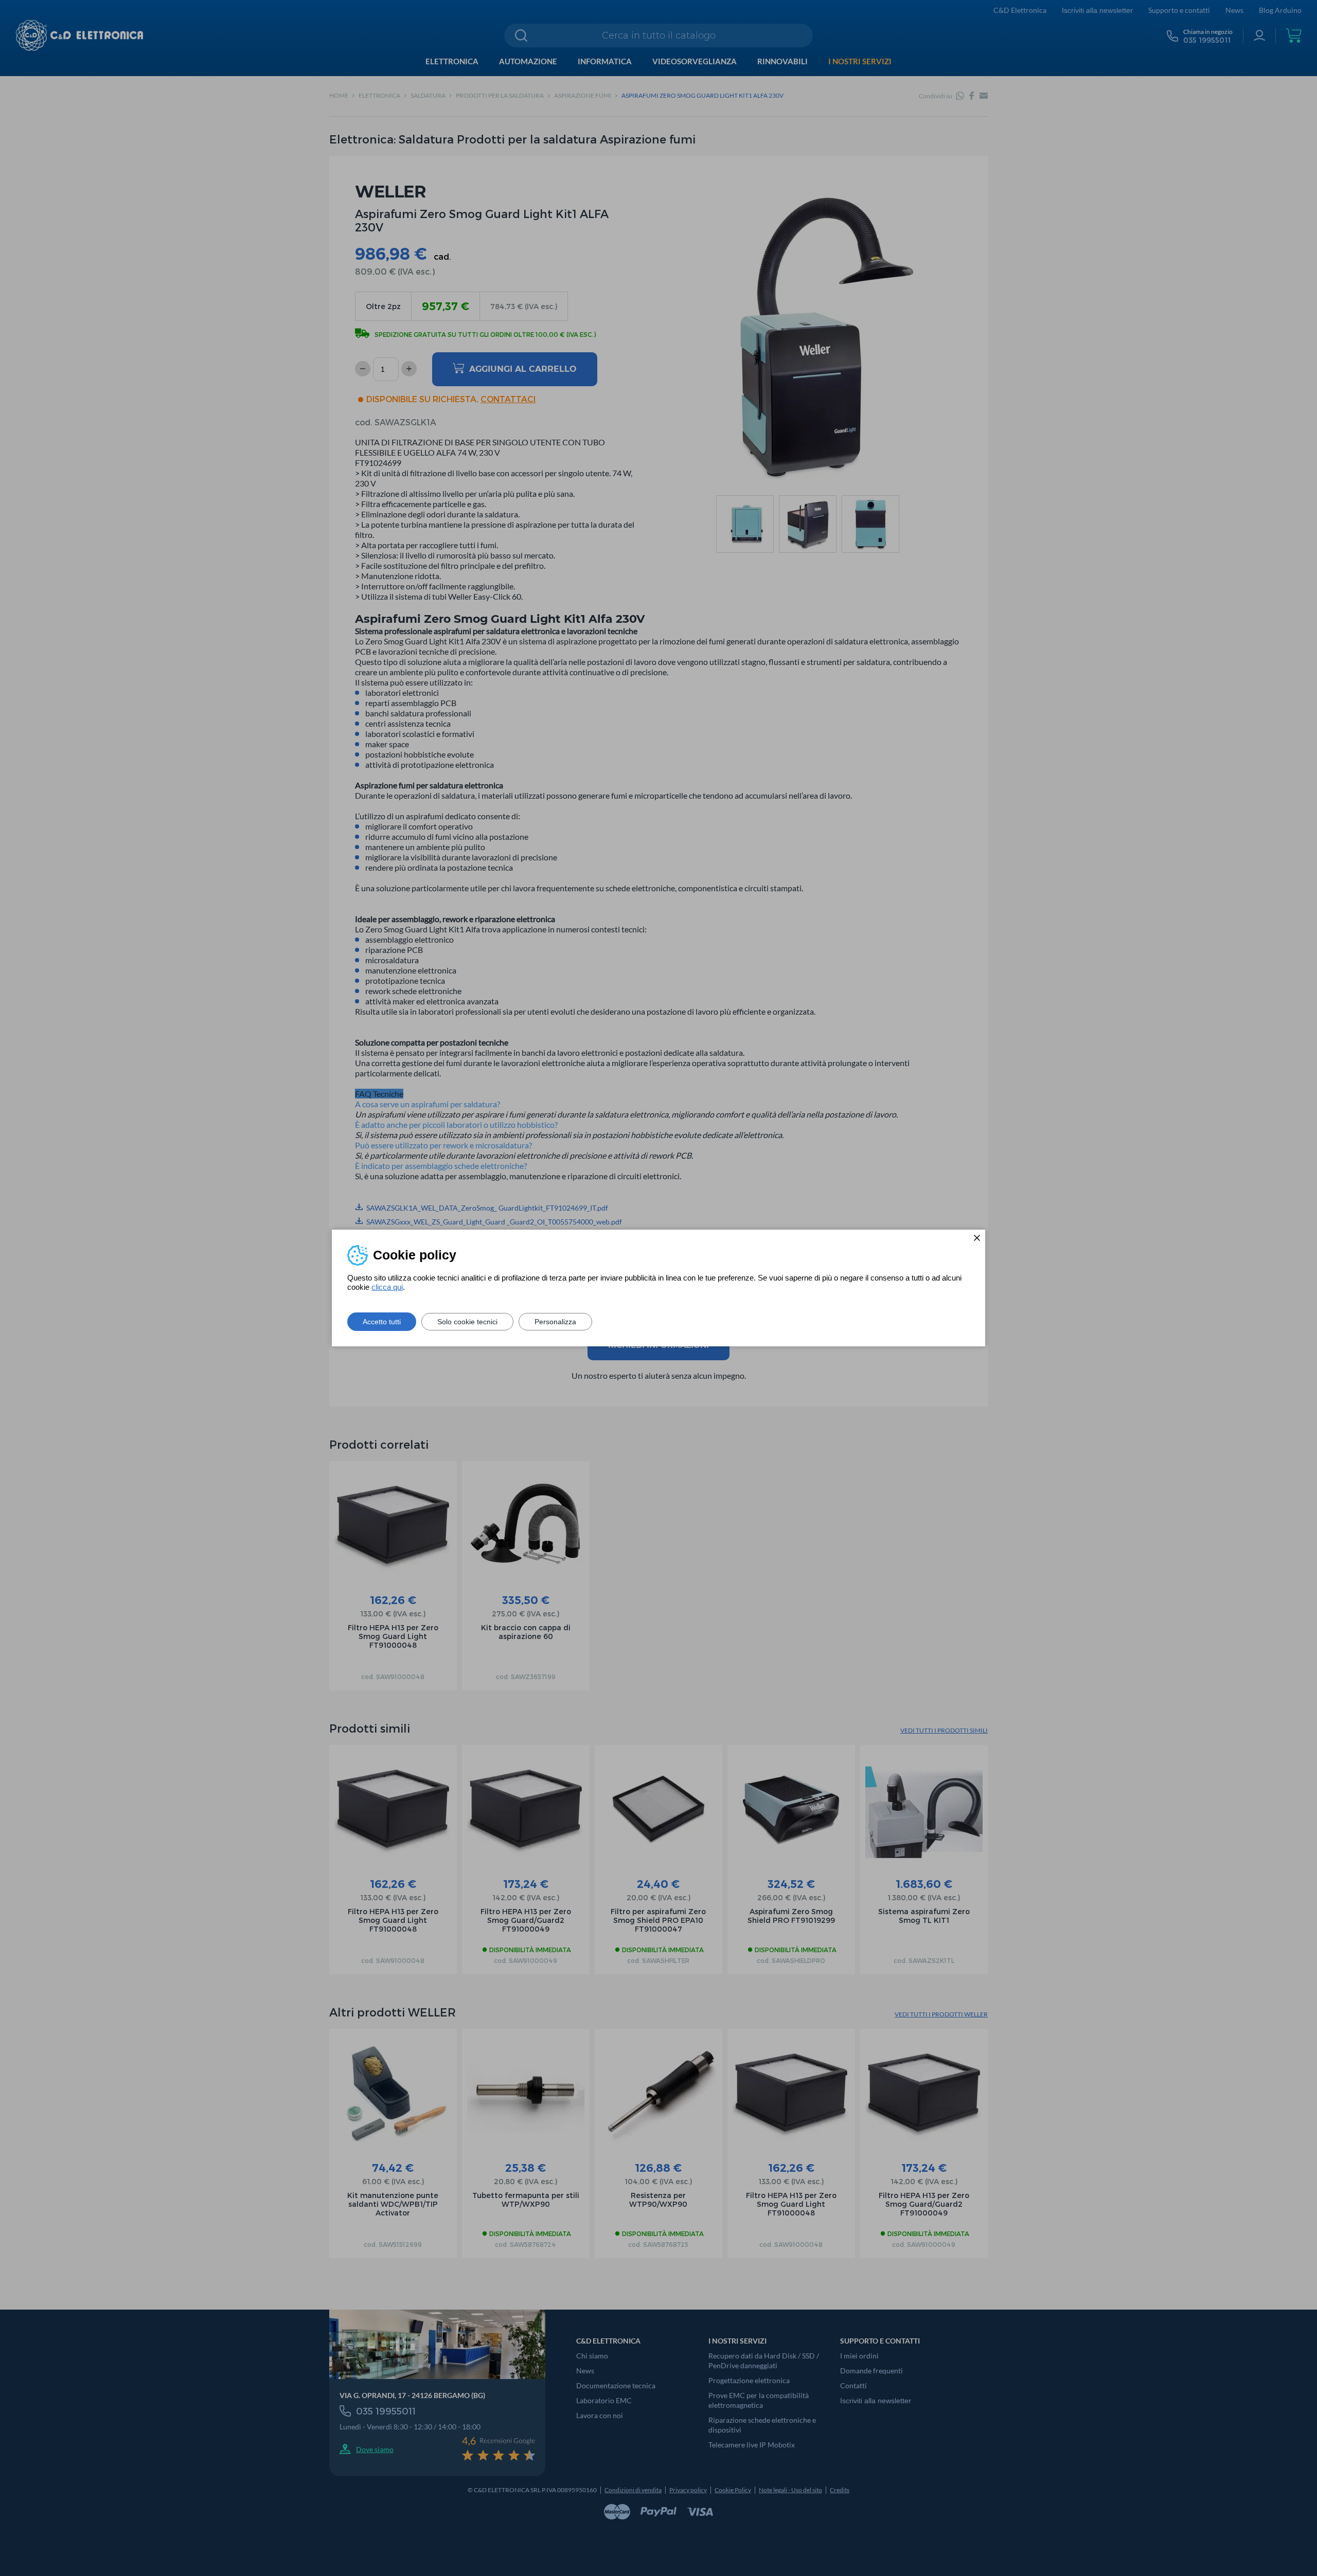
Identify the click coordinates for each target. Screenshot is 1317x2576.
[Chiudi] (977, 1238)
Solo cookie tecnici (467, 1322)
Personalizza (555, 1322)
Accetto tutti (382, 1322)
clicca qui (387, 1287)
